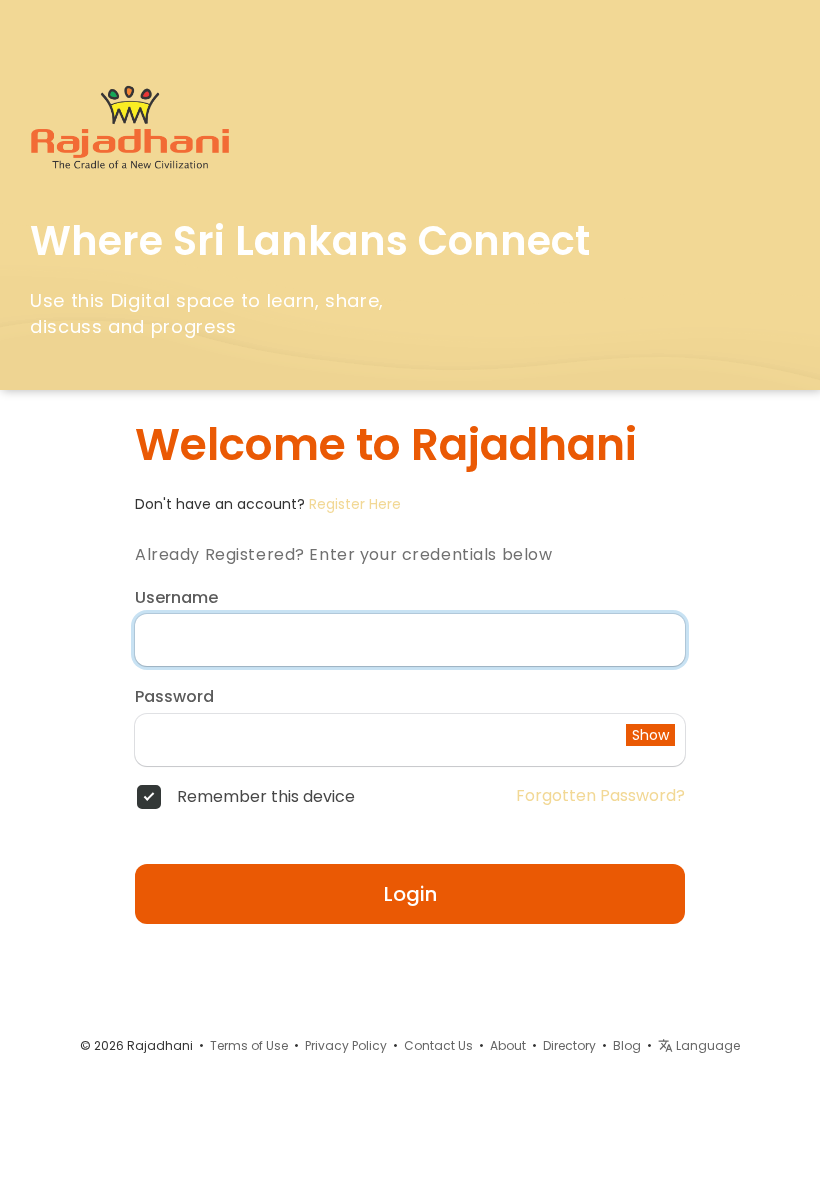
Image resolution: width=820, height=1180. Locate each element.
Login (410, 894)
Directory (569, 1045)
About (508, 1045)
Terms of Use (249, 1045)
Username (176, 598)
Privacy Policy (346, 1045)
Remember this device (266, 797)
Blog (627, 1045)
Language (706, 1045)
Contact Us (438, 1045)
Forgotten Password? (600, 796)
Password (174, 697)
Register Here (355, 504)
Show (650, 735)
